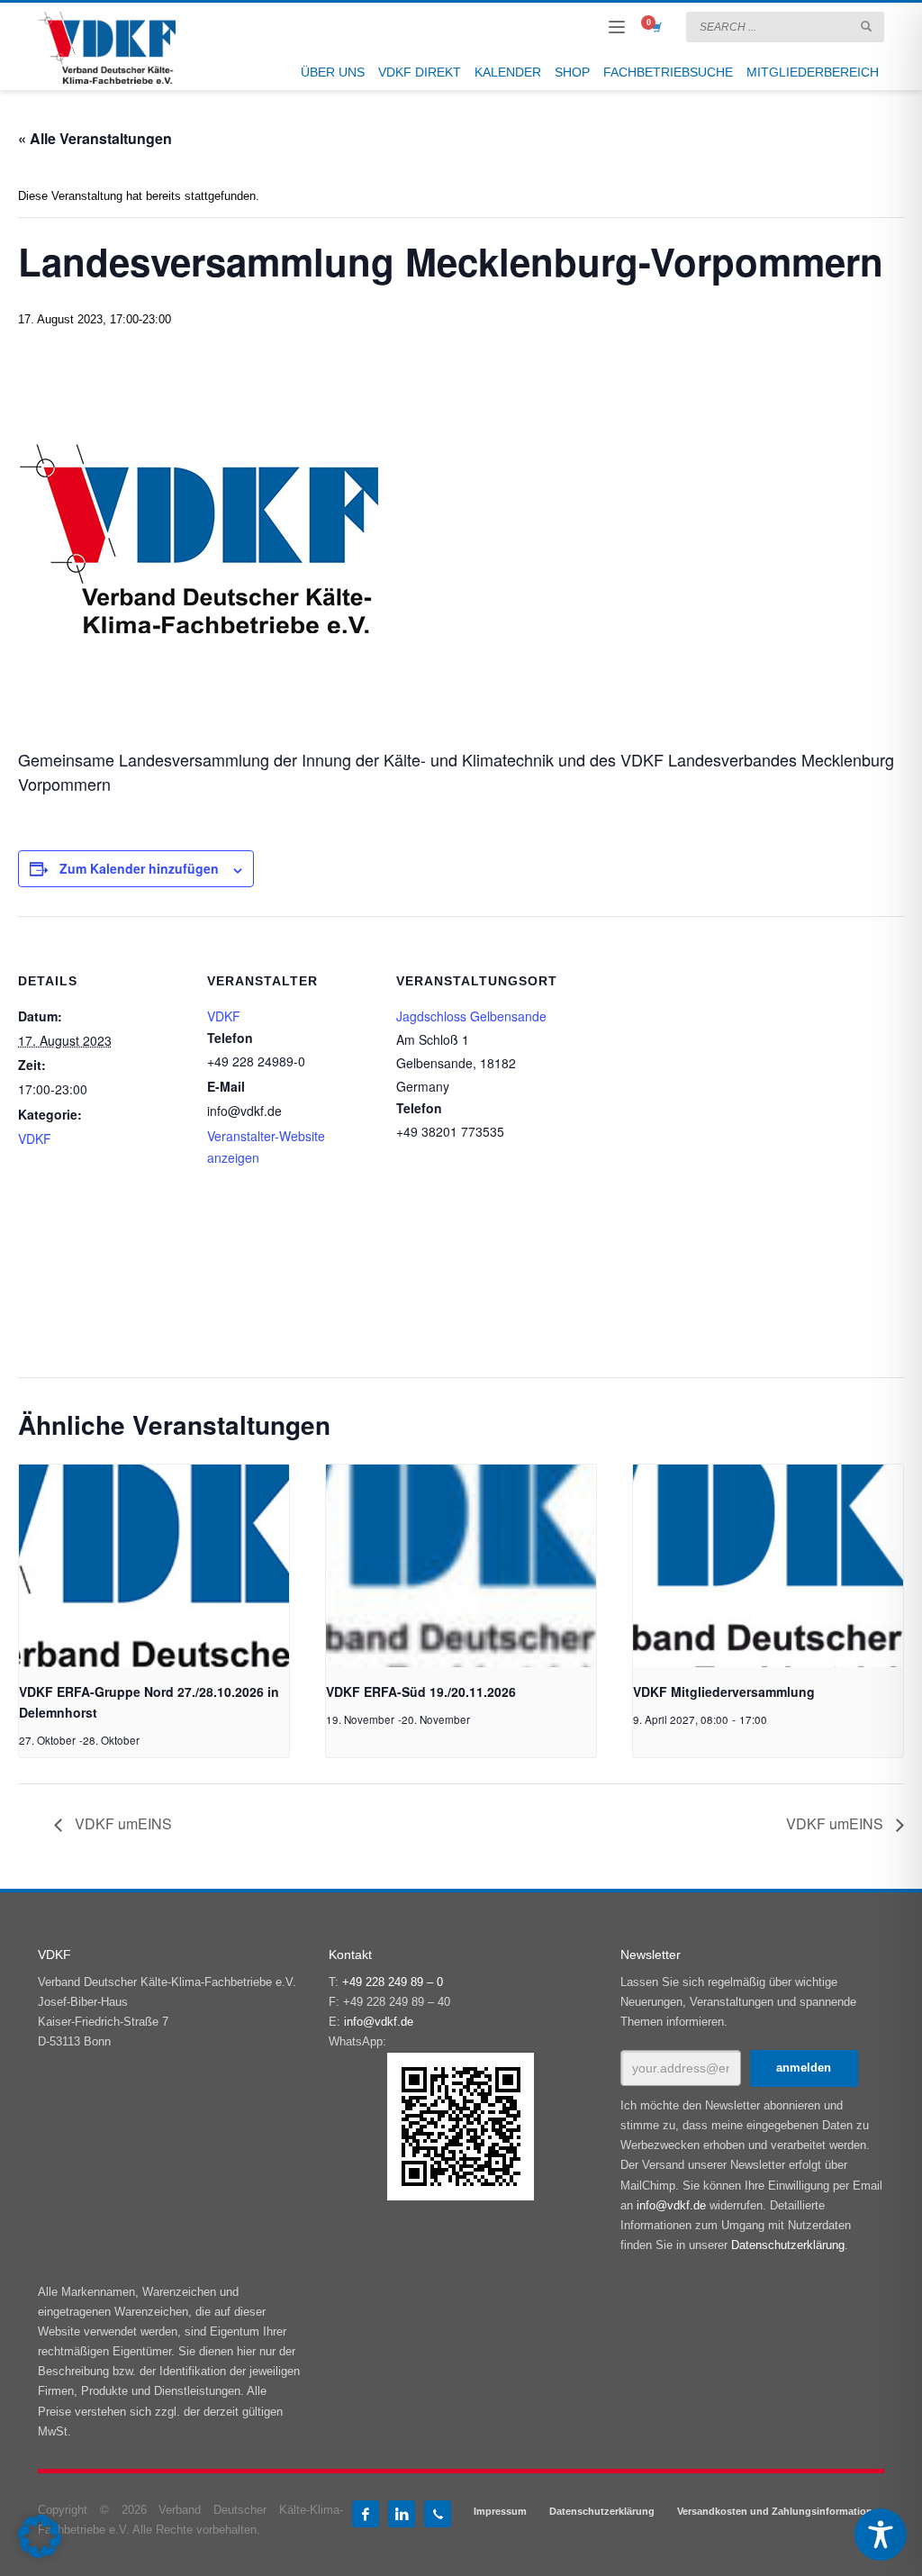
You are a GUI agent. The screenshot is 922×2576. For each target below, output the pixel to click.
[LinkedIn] (402, 2514)
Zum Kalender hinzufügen (139, 868)
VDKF (35, 1138)
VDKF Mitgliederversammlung (724, 1692)
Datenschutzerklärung (788, 2245)
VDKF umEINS (122, 1823)
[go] (866, 26)
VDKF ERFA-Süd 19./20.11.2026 (421, 1692)
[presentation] (154, 1566)
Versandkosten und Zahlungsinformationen (781, 2511)
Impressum (500, 2511)
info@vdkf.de (379, 2022)
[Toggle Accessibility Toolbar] (881, 2535)
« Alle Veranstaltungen (95, 138)
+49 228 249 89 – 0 (393, 1982)
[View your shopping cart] (655, 27)
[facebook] (366, 2514)
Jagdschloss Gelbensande (471, 1016)
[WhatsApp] (438, 2514)
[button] (40, 2536)
